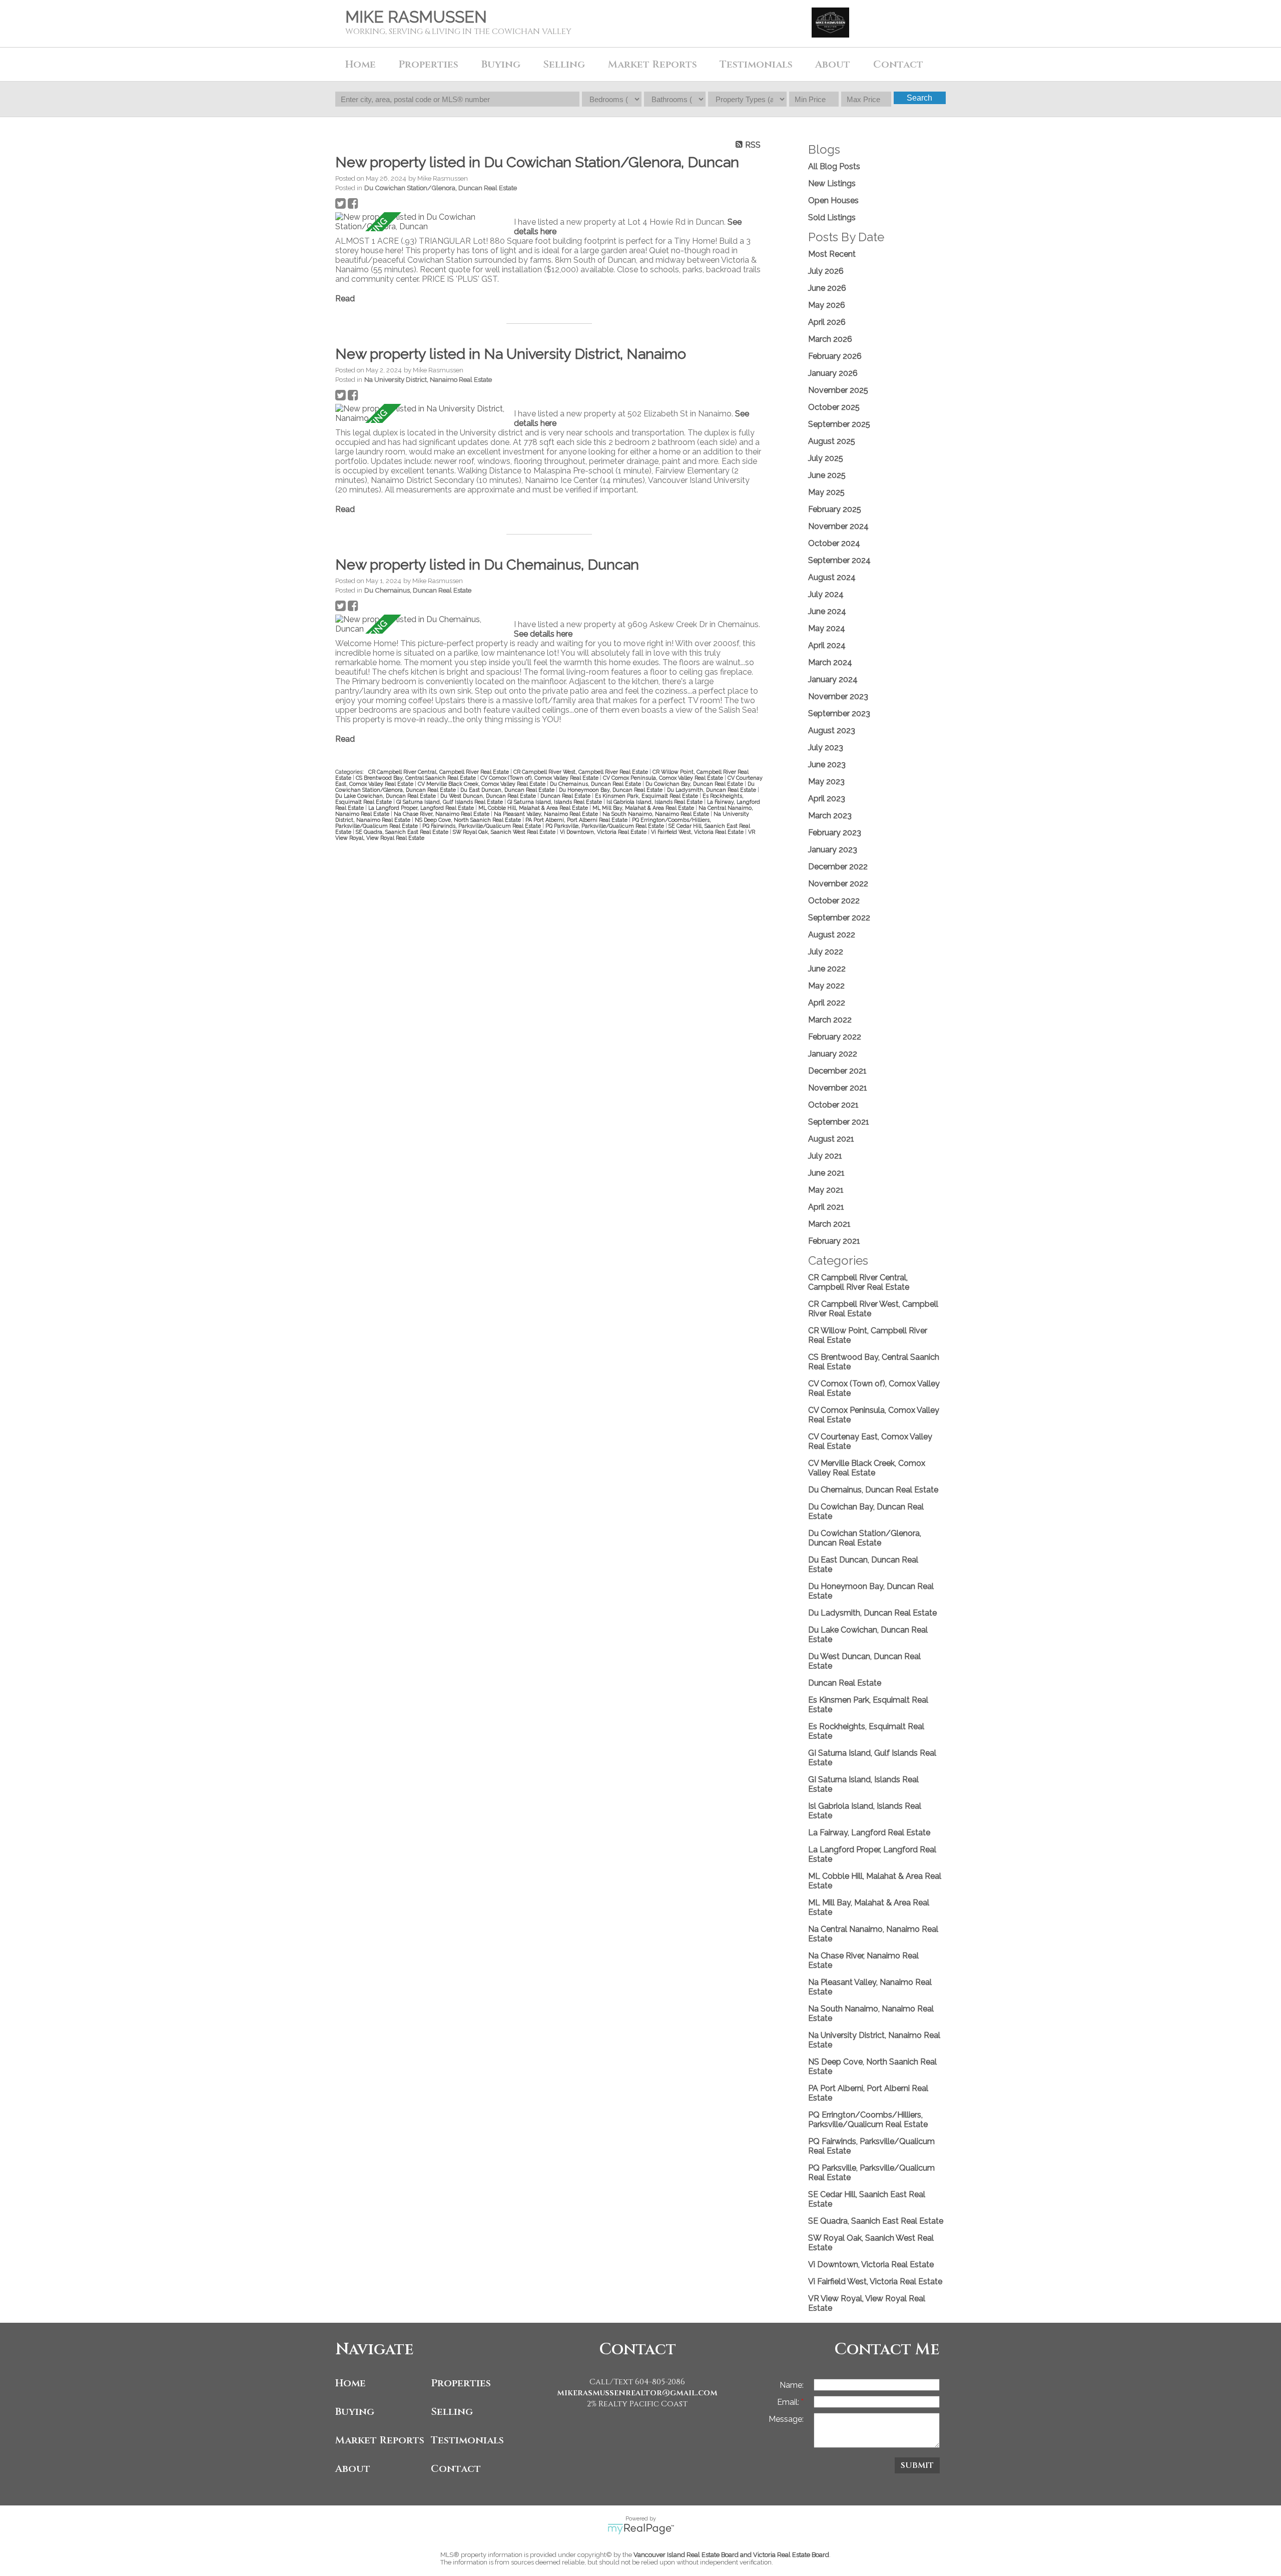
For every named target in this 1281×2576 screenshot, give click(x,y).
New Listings (832, 183)
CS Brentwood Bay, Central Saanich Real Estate (417, 778)
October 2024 (834, 543)
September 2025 (839, 424)
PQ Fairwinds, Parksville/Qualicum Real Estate (482, 826)
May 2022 (826, 986)
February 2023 (835, 833)
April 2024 (827, 645)
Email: (789, 2402)
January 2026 (833, 373)
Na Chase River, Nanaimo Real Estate (442, 814)
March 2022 (830, 1020)
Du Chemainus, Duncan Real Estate (418, 590)
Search (919, 98)
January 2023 (833, 850)
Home (361, 64)
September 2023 (839, 713)
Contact (898, 64)
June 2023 (827, 764)
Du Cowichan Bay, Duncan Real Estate (695, 784)
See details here (543, 634)
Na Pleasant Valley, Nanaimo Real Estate (547, 814)
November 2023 (838, 696)
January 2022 (833, 1054)
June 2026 (827, 288)
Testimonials (756, 64)
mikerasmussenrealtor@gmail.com (637, 2393)
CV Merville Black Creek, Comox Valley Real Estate (482, 784)
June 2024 (827, 611)
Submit (917, 2465)
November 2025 (838, 390)
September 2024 (839, 560)
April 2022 (827, 1003)
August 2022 (832, 935)
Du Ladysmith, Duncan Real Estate (712, 790)
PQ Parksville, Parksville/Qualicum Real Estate (605, 826)
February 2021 (834, 1241)
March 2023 (830, 816)
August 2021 (831, 1139)
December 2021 (837, 1071)
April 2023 (827, 799)
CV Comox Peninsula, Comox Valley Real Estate (664, 778)
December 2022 (838, 867)
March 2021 (829, 1224)
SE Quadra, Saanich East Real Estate (403, 832)
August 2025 (832, 441)
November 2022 (838, 884)
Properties (461, 2383)
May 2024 (827, 628)
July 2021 (825, 1156)
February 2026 (835, 356)
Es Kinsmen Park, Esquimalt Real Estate (647, 796)
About (353, 2469)
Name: (792, 2385)
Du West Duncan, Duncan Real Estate (489, 796)
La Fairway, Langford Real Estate (869, 1833)
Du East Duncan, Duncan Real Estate (508, 790)
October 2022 (834, 901)
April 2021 (826, 1207)
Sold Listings (832, 217)
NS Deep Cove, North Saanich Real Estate (469, 820)
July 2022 (826, 952)
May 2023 (826, 782)
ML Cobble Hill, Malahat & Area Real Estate (534, 808)
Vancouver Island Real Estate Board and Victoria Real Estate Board (731, 2555)
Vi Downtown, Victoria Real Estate (604, 832)
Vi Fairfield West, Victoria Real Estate (698, 832)
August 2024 (832, 577)
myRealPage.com (641, 2529)
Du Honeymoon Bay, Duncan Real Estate (611, 790)
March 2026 (830, 339)
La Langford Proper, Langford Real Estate (422, 808)
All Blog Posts (834, 166)
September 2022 (839, 918)
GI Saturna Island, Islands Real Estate (555, 802)
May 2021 (826, 1190)
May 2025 (826, 492)
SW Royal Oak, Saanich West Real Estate (505, 832)
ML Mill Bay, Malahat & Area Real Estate (644, 808)
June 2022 (827, 969)
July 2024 (826, 594)
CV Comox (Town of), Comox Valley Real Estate (540, 778)
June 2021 (826, 1173)
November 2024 (838, 526)
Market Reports (653, 64)
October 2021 (833, 1105)
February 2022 (835, 1037)
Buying (355, 2412)
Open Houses (833, 200)
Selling (452, 2412)
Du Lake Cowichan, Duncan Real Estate (386, 796)
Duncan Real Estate (566, 796)
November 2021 (838, 1088)
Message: (786, 2419)
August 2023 (832, 730)
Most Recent (832, 254)
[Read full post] (421, 222)
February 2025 (835, 509)
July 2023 (826, 747)
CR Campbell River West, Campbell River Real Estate (581, 772)
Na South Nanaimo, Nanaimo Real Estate (657, 814)
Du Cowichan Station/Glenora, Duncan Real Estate (441, 188)
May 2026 (827, 305)
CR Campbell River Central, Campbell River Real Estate (439, 772)
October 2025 (834, 407)
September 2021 (839, 1122)
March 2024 (830, 662)
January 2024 (833, 679)
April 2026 (827, 322)
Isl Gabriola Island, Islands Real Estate (655, 802)
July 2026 (826, 271)
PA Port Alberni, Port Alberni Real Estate (577, 820)
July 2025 (826, 458)
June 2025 (827, 475)
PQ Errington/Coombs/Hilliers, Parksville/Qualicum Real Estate (868, 2120)
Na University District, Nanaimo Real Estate (428, 379)
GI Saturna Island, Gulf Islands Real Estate (450, 802)
